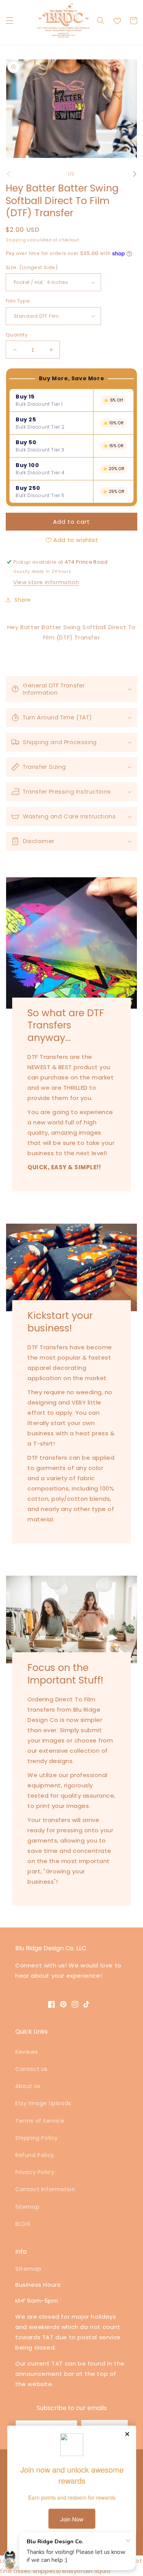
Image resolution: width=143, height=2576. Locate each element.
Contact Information (45, 2189)
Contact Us (31, 2069)
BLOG (23, 2224)
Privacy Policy (35, 2172)
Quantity (17, 335)
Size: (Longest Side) (32, 267)
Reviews (27, 2052)
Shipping (16, 240)
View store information (46, 582)
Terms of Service (40, 2121)
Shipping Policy (37, 2138)
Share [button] (23, 600)
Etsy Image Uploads (43, 2103)
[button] (10, 21)
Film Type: (18, 301)
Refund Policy (35, 2155)
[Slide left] (8, 174)
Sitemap (27, 2207)
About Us (28, 2086)
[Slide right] (135, 174)
